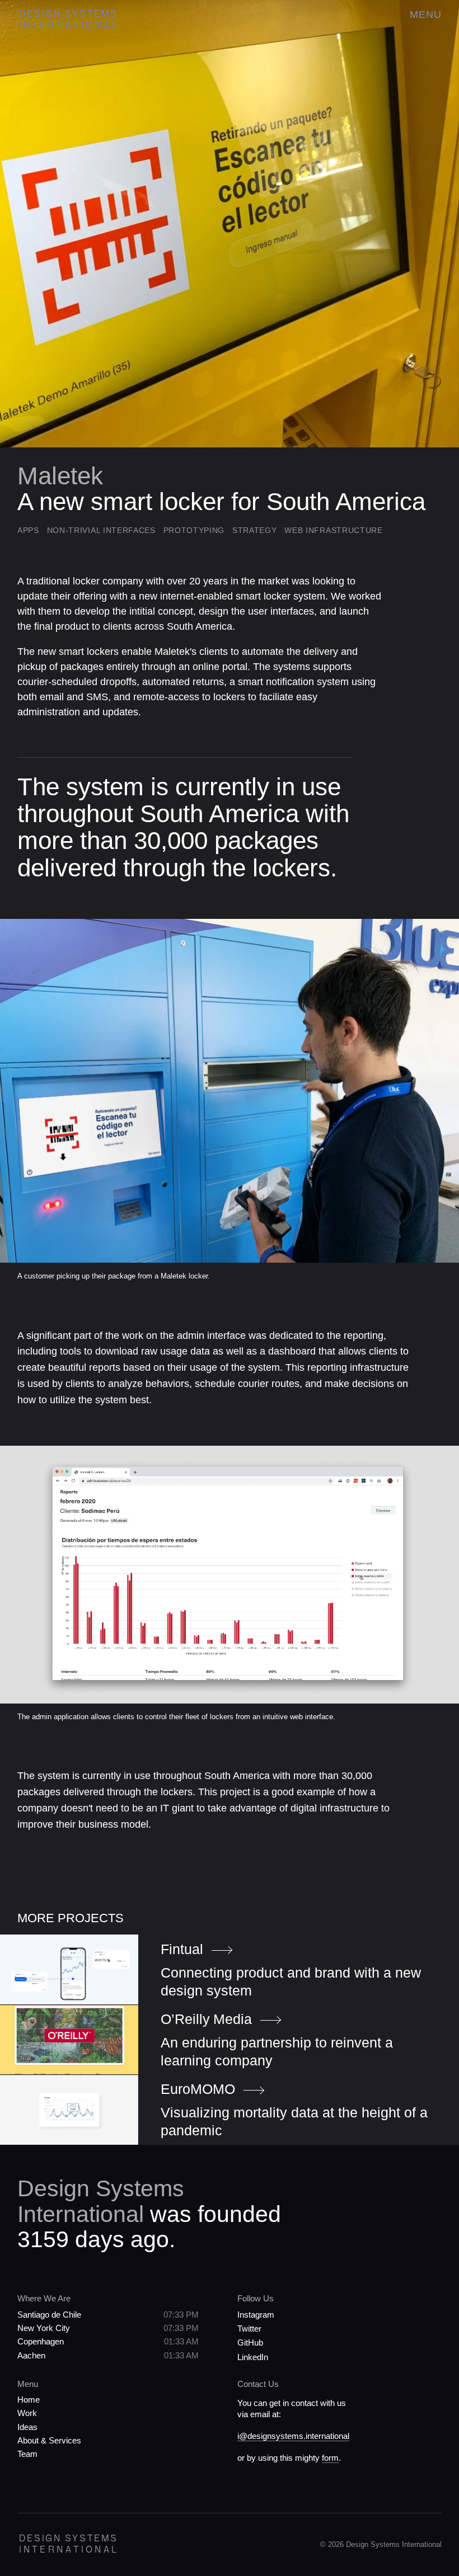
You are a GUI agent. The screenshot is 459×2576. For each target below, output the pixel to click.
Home (29, 2400)
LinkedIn (253, 2357)
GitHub (250, 2343)
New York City (44, 2328)
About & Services (49, 2440)
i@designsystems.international (293, 2436)
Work (27, 2413)
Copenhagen (41, 2341)
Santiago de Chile (49, 2315)
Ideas (27, 2427)
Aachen (31, 2355)
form (330, 2458)
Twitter (249, 2329)
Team (27, 2454)
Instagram (256, 2315)
